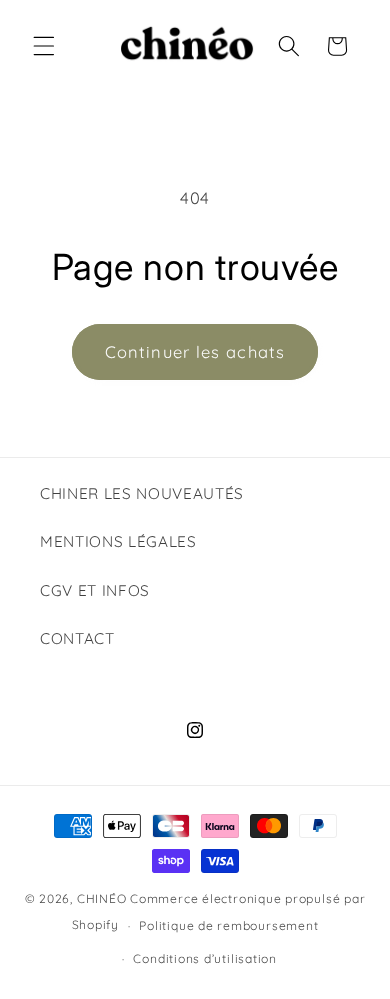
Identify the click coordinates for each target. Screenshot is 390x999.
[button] (44, 46)
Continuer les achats (195, 351)
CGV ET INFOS (95, 590)
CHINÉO (102, 898)
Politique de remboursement (228, 925)
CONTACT (77, 638)
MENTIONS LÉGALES (118, 541)
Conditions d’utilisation (204, 958)
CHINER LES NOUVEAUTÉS (142, 493)
